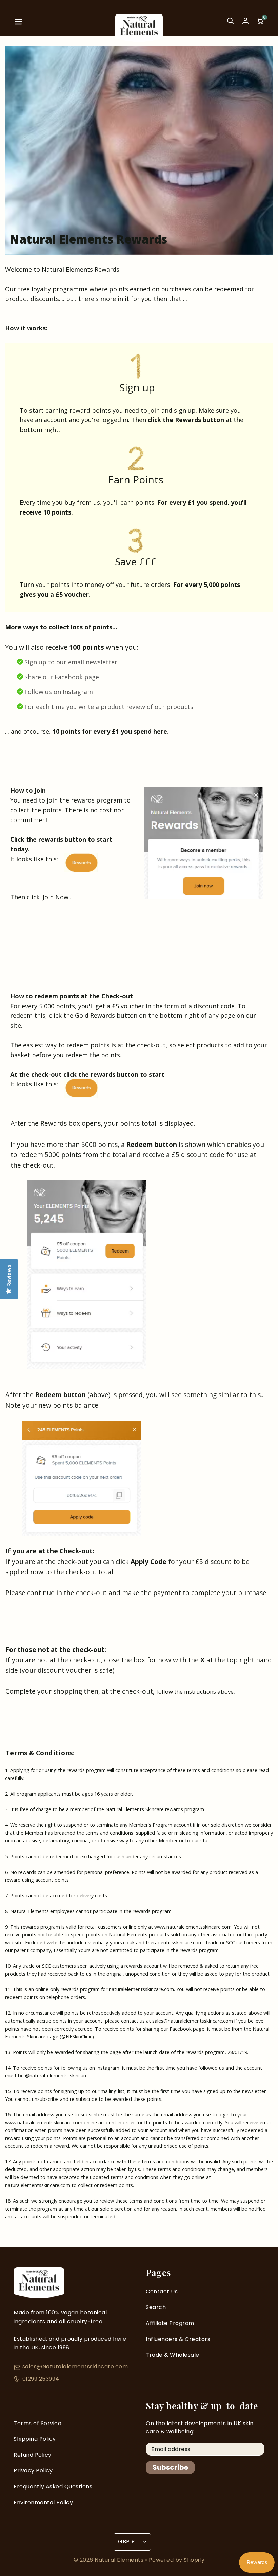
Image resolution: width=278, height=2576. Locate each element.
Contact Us (162, 2292)
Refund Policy (33, 2455)
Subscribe (170, 2467)
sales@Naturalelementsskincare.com (75, 2367)
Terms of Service (37, 2423)
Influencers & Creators (178, 2339)
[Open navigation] (18, 24)
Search (156, 2307)
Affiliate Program (170, 2323)
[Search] (231, 24)
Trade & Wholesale (173, 2355)
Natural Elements (120, 2560)
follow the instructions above (195, 1691)
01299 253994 (41, 2379)
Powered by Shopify (177, 2560)
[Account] (245, 21)
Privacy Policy (33, 2471)
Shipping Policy (35, 2439)
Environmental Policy (43, 2502)
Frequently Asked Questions (53, 2487)
